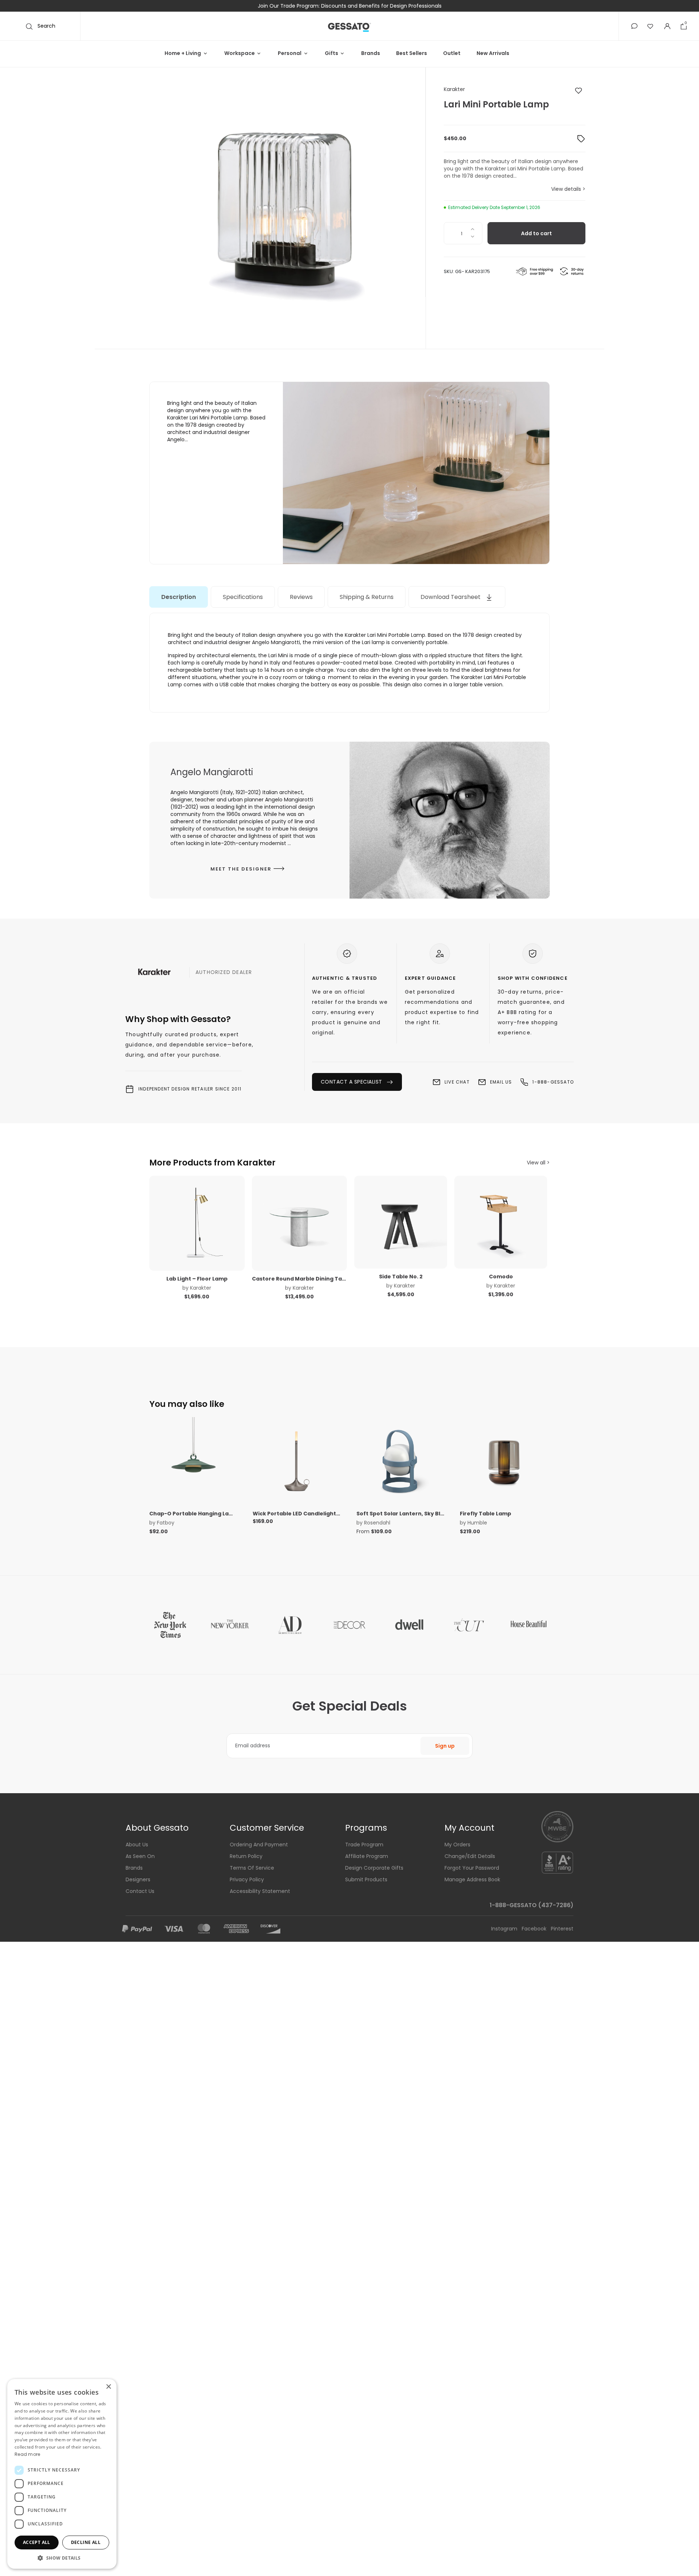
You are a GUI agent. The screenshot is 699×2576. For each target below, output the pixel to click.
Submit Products (366, 1879)
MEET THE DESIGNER (242, 869)
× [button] (108, 2387)
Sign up (445, 1746)
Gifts (331, 53)
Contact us (140, 1891)
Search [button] (46, 26)
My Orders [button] (457, 1845)
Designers (138, 1879)
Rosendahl (377, 1523)
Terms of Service (252, 1868)
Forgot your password (472, 1868)
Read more (27, 2454)
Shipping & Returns (367, 597)
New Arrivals (493, 53)
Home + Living (183, 53)
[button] (634, 26)
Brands (371, 53)
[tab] (179, 597)
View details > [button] (568, 189)
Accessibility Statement (260, 1891)
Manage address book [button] (472, 1879)
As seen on (140, 1856)
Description (179, 597)
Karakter (454, 89)
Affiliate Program (367, 1856)
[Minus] (472, 239)
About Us (137, 1845)
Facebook (535, 1929)
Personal (290, 53)
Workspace (240, 53)
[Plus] (472, 228)
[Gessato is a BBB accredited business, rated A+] (557, 1862)
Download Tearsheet (451, 597)
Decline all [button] (86, 2542)
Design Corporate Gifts (374, 1868)
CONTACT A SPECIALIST (353, 1082)
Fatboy (166, 1523)
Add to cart (536, 233)
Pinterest (562, 1929)
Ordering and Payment (259, 1845)
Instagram (505, 1929)
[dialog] (62, 2474)
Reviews (301, 597)
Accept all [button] (37, 2542)
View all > (538, 1163)
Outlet (452, 53)
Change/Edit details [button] (470, 1856)
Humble (477, 1523)
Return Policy (246, 1856)
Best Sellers (412, 53)
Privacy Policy (247, 1879)
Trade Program (364, 1845)
